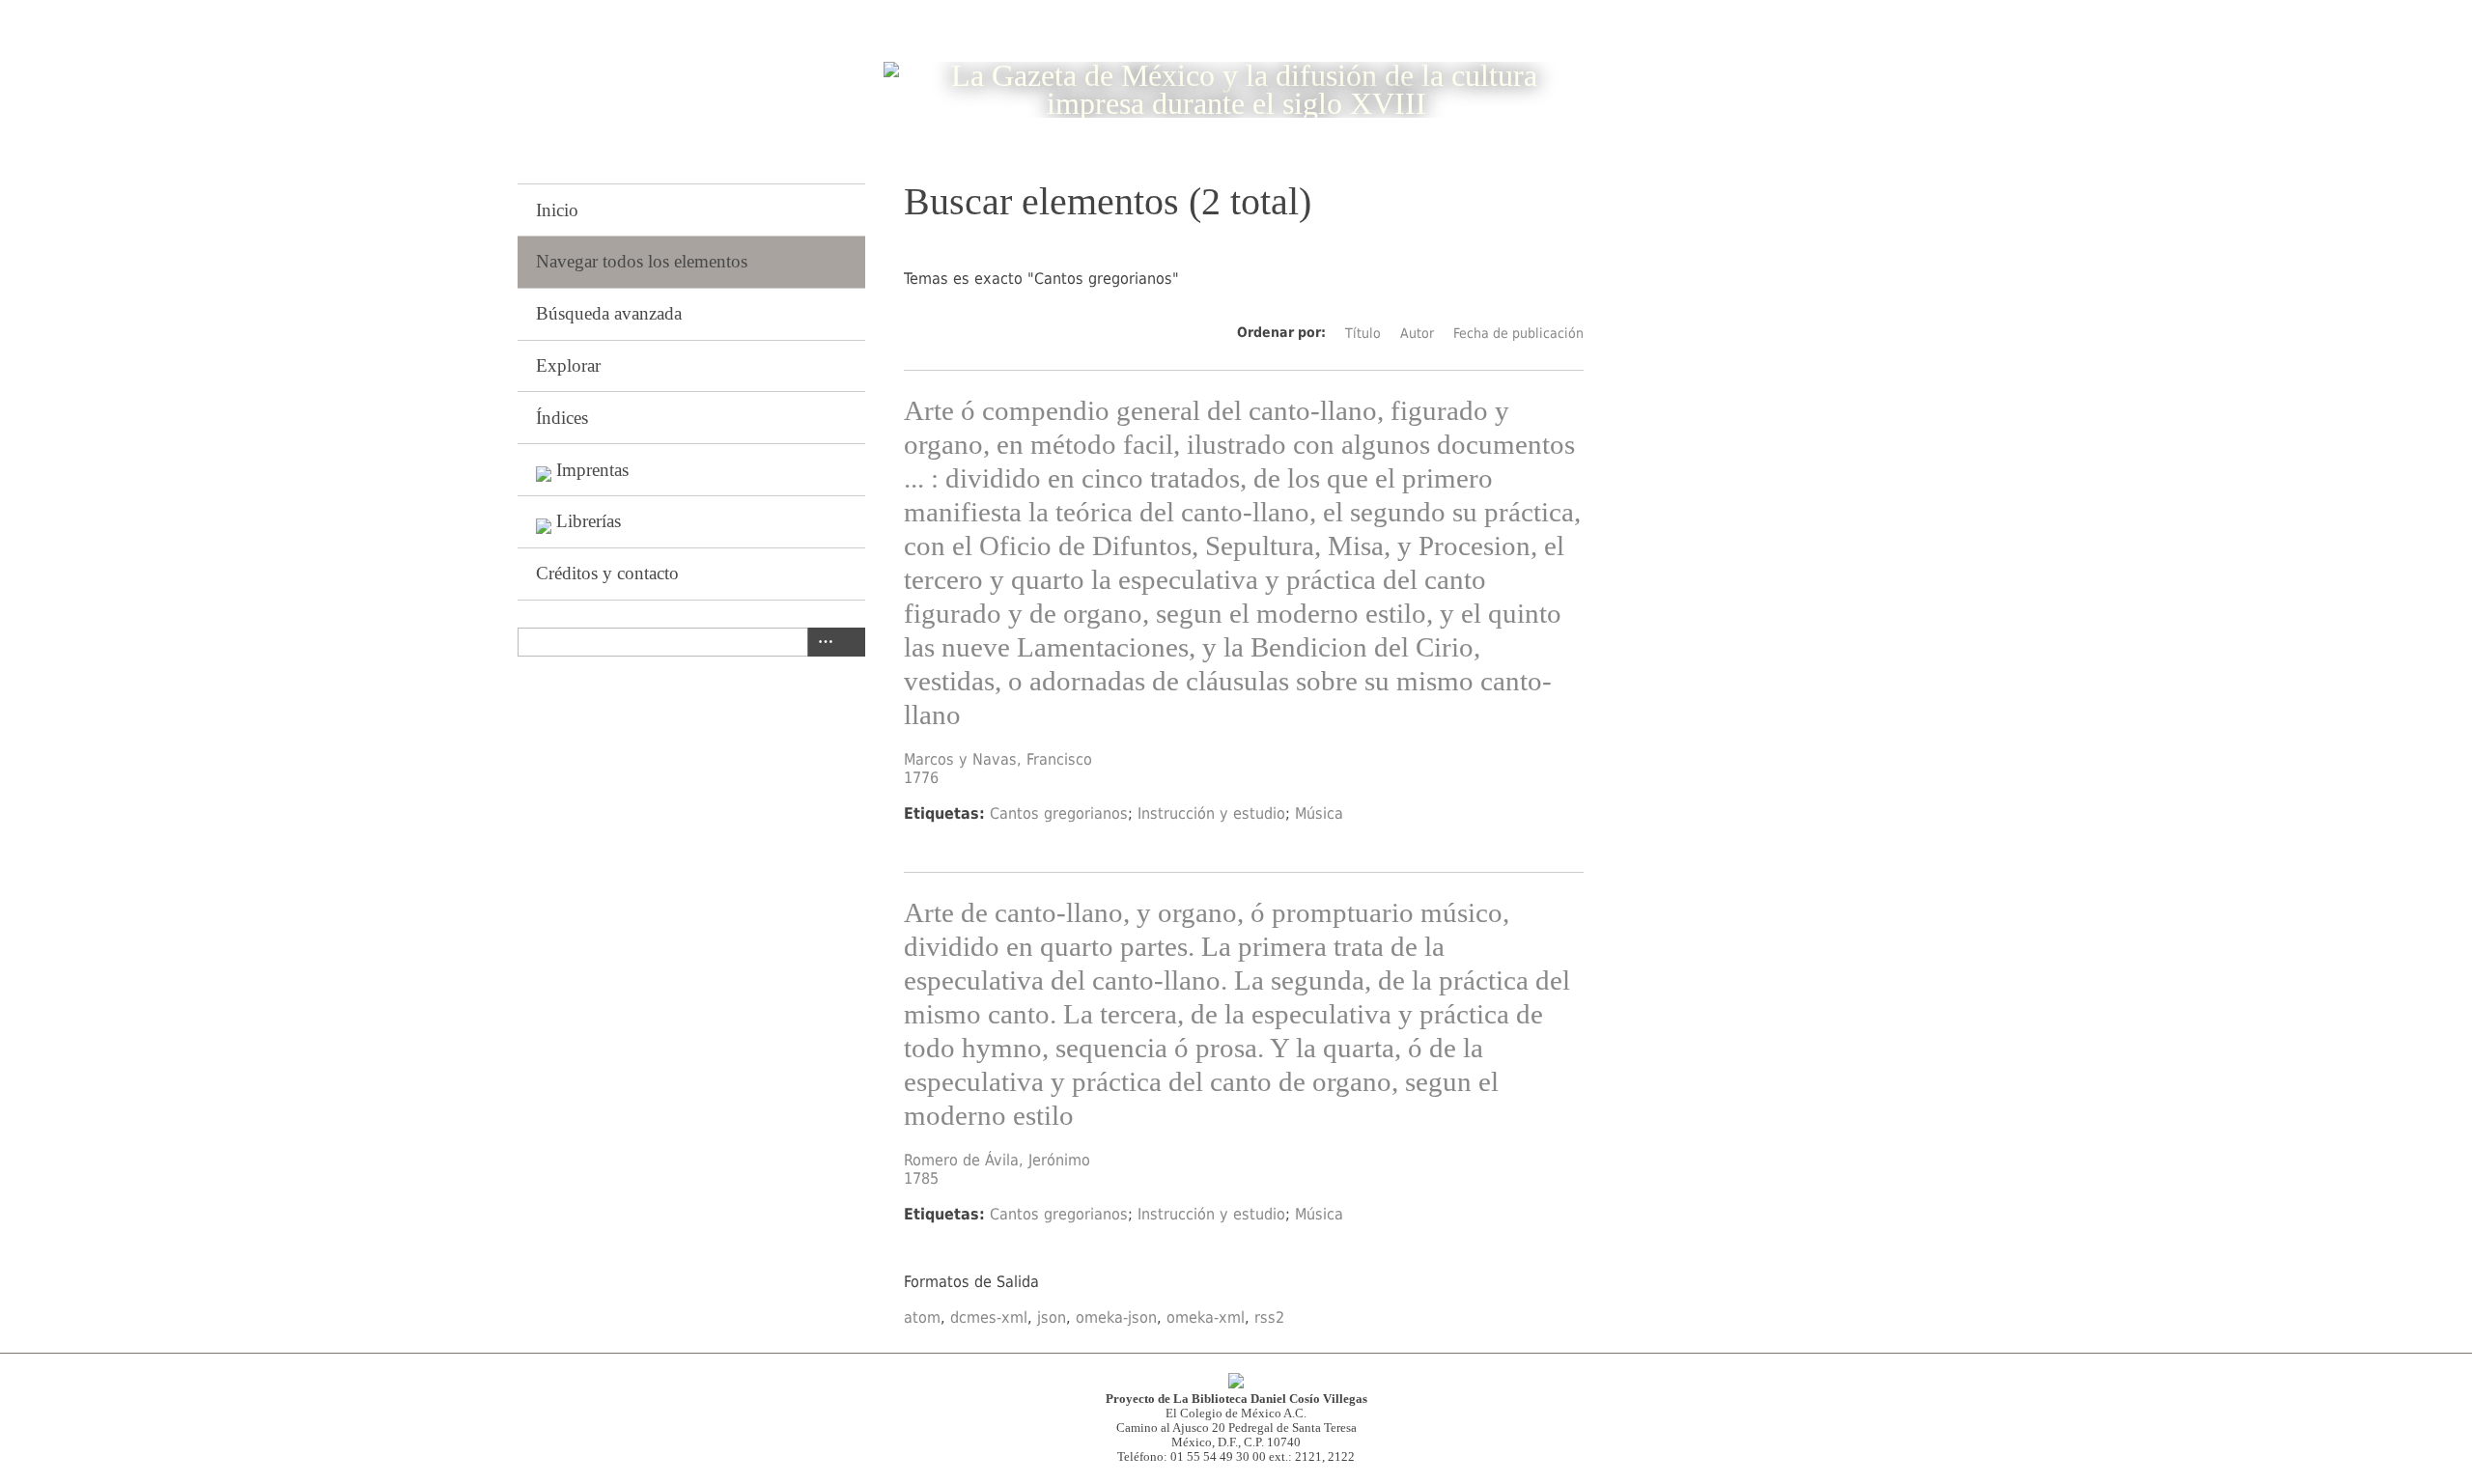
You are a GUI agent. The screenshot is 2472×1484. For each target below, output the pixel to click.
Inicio (557, 210)
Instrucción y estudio (1211, 813)
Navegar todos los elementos (642, 261)
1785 (921, 1178)
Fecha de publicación (1518, 333)
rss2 (1269, 1317)
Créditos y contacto (607, 573)
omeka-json (1116, 1317)
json (1052, 1317)
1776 (921, 778)
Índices (562, 418)
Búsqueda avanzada (609, 313)
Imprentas (592, 470)
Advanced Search (822, 642)
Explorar (568, 365)
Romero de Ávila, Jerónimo (997, 1160)
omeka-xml (1206, 1317)
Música (1319, 813)
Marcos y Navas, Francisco (998, 759)
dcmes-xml (989, 1317)
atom (922, 1317)
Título (1363, 333)
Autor (1417, 333)
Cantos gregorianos (1059, 813)
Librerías (589, 521)
